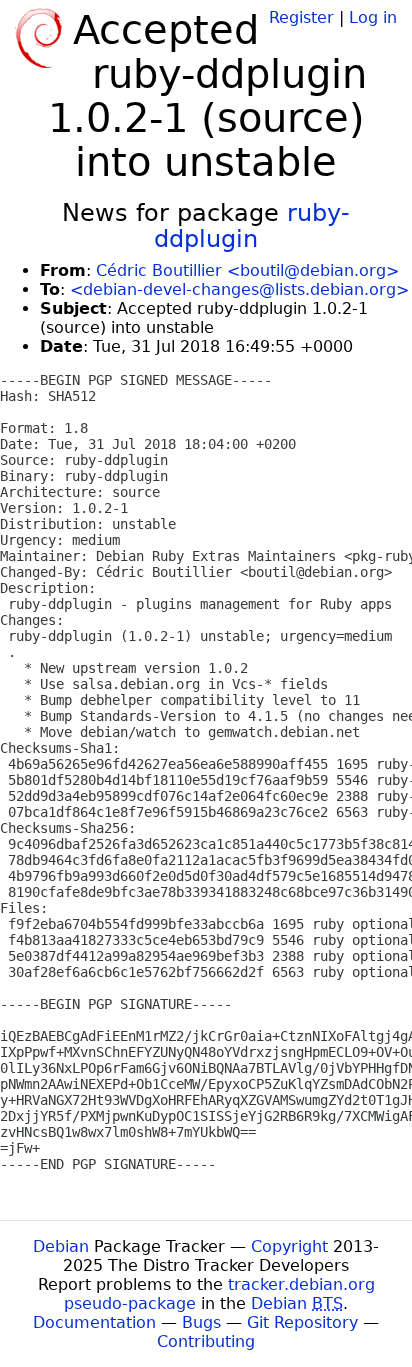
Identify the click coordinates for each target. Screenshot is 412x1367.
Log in (373, 17)
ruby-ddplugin (252, 226)
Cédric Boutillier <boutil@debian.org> (247, 270)
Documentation (94, 1322)
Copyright (289, 1246)
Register (301, 17)
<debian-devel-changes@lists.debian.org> (239, 289)
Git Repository (302, 1322)
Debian (61, 1246)
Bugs (201, 1322)
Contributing (206, 1341)
